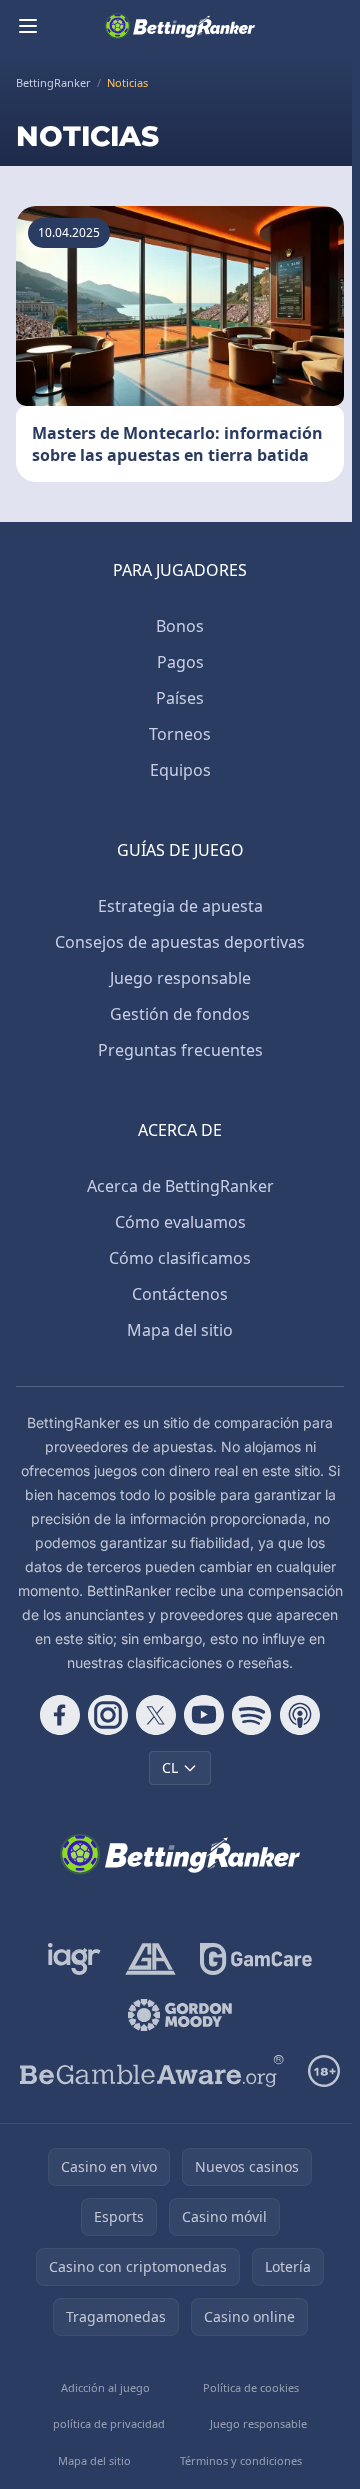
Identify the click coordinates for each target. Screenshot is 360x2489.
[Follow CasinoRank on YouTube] (204, 1715)
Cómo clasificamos (180, 1258)
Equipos (180, 770)
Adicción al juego (105, 2387)
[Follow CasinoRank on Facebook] (60, 1715)
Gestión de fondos (180, 1014)
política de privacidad (109, 2423)
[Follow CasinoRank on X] (156, 1715)
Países (180, 698)
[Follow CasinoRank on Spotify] (252, 1715)
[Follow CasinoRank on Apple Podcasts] (300, 1715)
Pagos (180, 662)
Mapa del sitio (180, 1330)
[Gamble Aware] (152, 2071)
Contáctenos (180, 1294)
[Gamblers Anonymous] (150, 1959)
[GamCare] (255, 1959)
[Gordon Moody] (180, 2015)
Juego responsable (180, 978)
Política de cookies (251, 2387)
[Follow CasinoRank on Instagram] (108, 1715)
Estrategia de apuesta (180, 906)
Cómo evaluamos (180, 1222)
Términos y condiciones (241, 2460)
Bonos (180, 626)
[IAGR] (74, 1959)
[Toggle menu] (28, 26)
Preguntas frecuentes (180, 1050)
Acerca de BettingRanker (180, 1186)
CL (170, 1767)
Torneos (180, 734)
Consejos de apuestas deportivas (180, 942)
